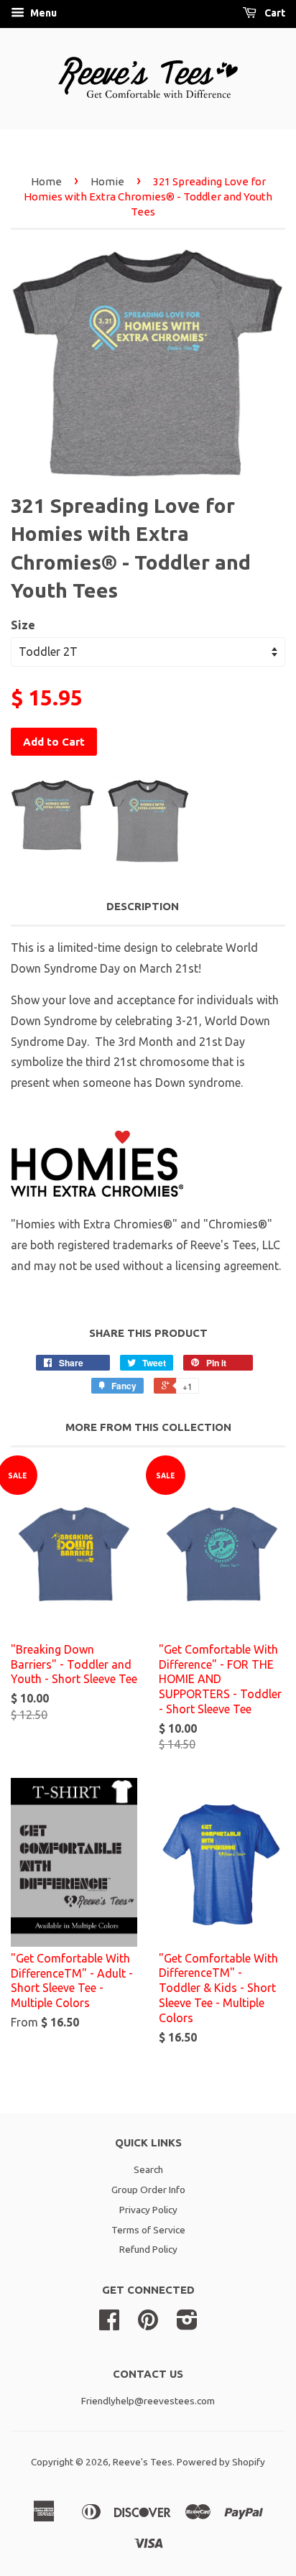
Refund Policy (148, 2249)
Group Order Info (148, 2190)
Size (23, 625)
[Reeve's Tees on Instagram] (187, 2325)
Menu (42, 13)
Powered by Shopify (221, 2462)
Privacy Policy (148, 2210)
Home (46, 181)
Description (143, 906)
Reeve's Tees (143, 2462)
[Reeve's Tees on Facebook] (109, 2325)
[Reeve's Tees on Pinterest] (148, 2325)
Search (148, 2169)
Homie (107, 181)
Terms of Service (148, 2230)
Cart (274, 13)
